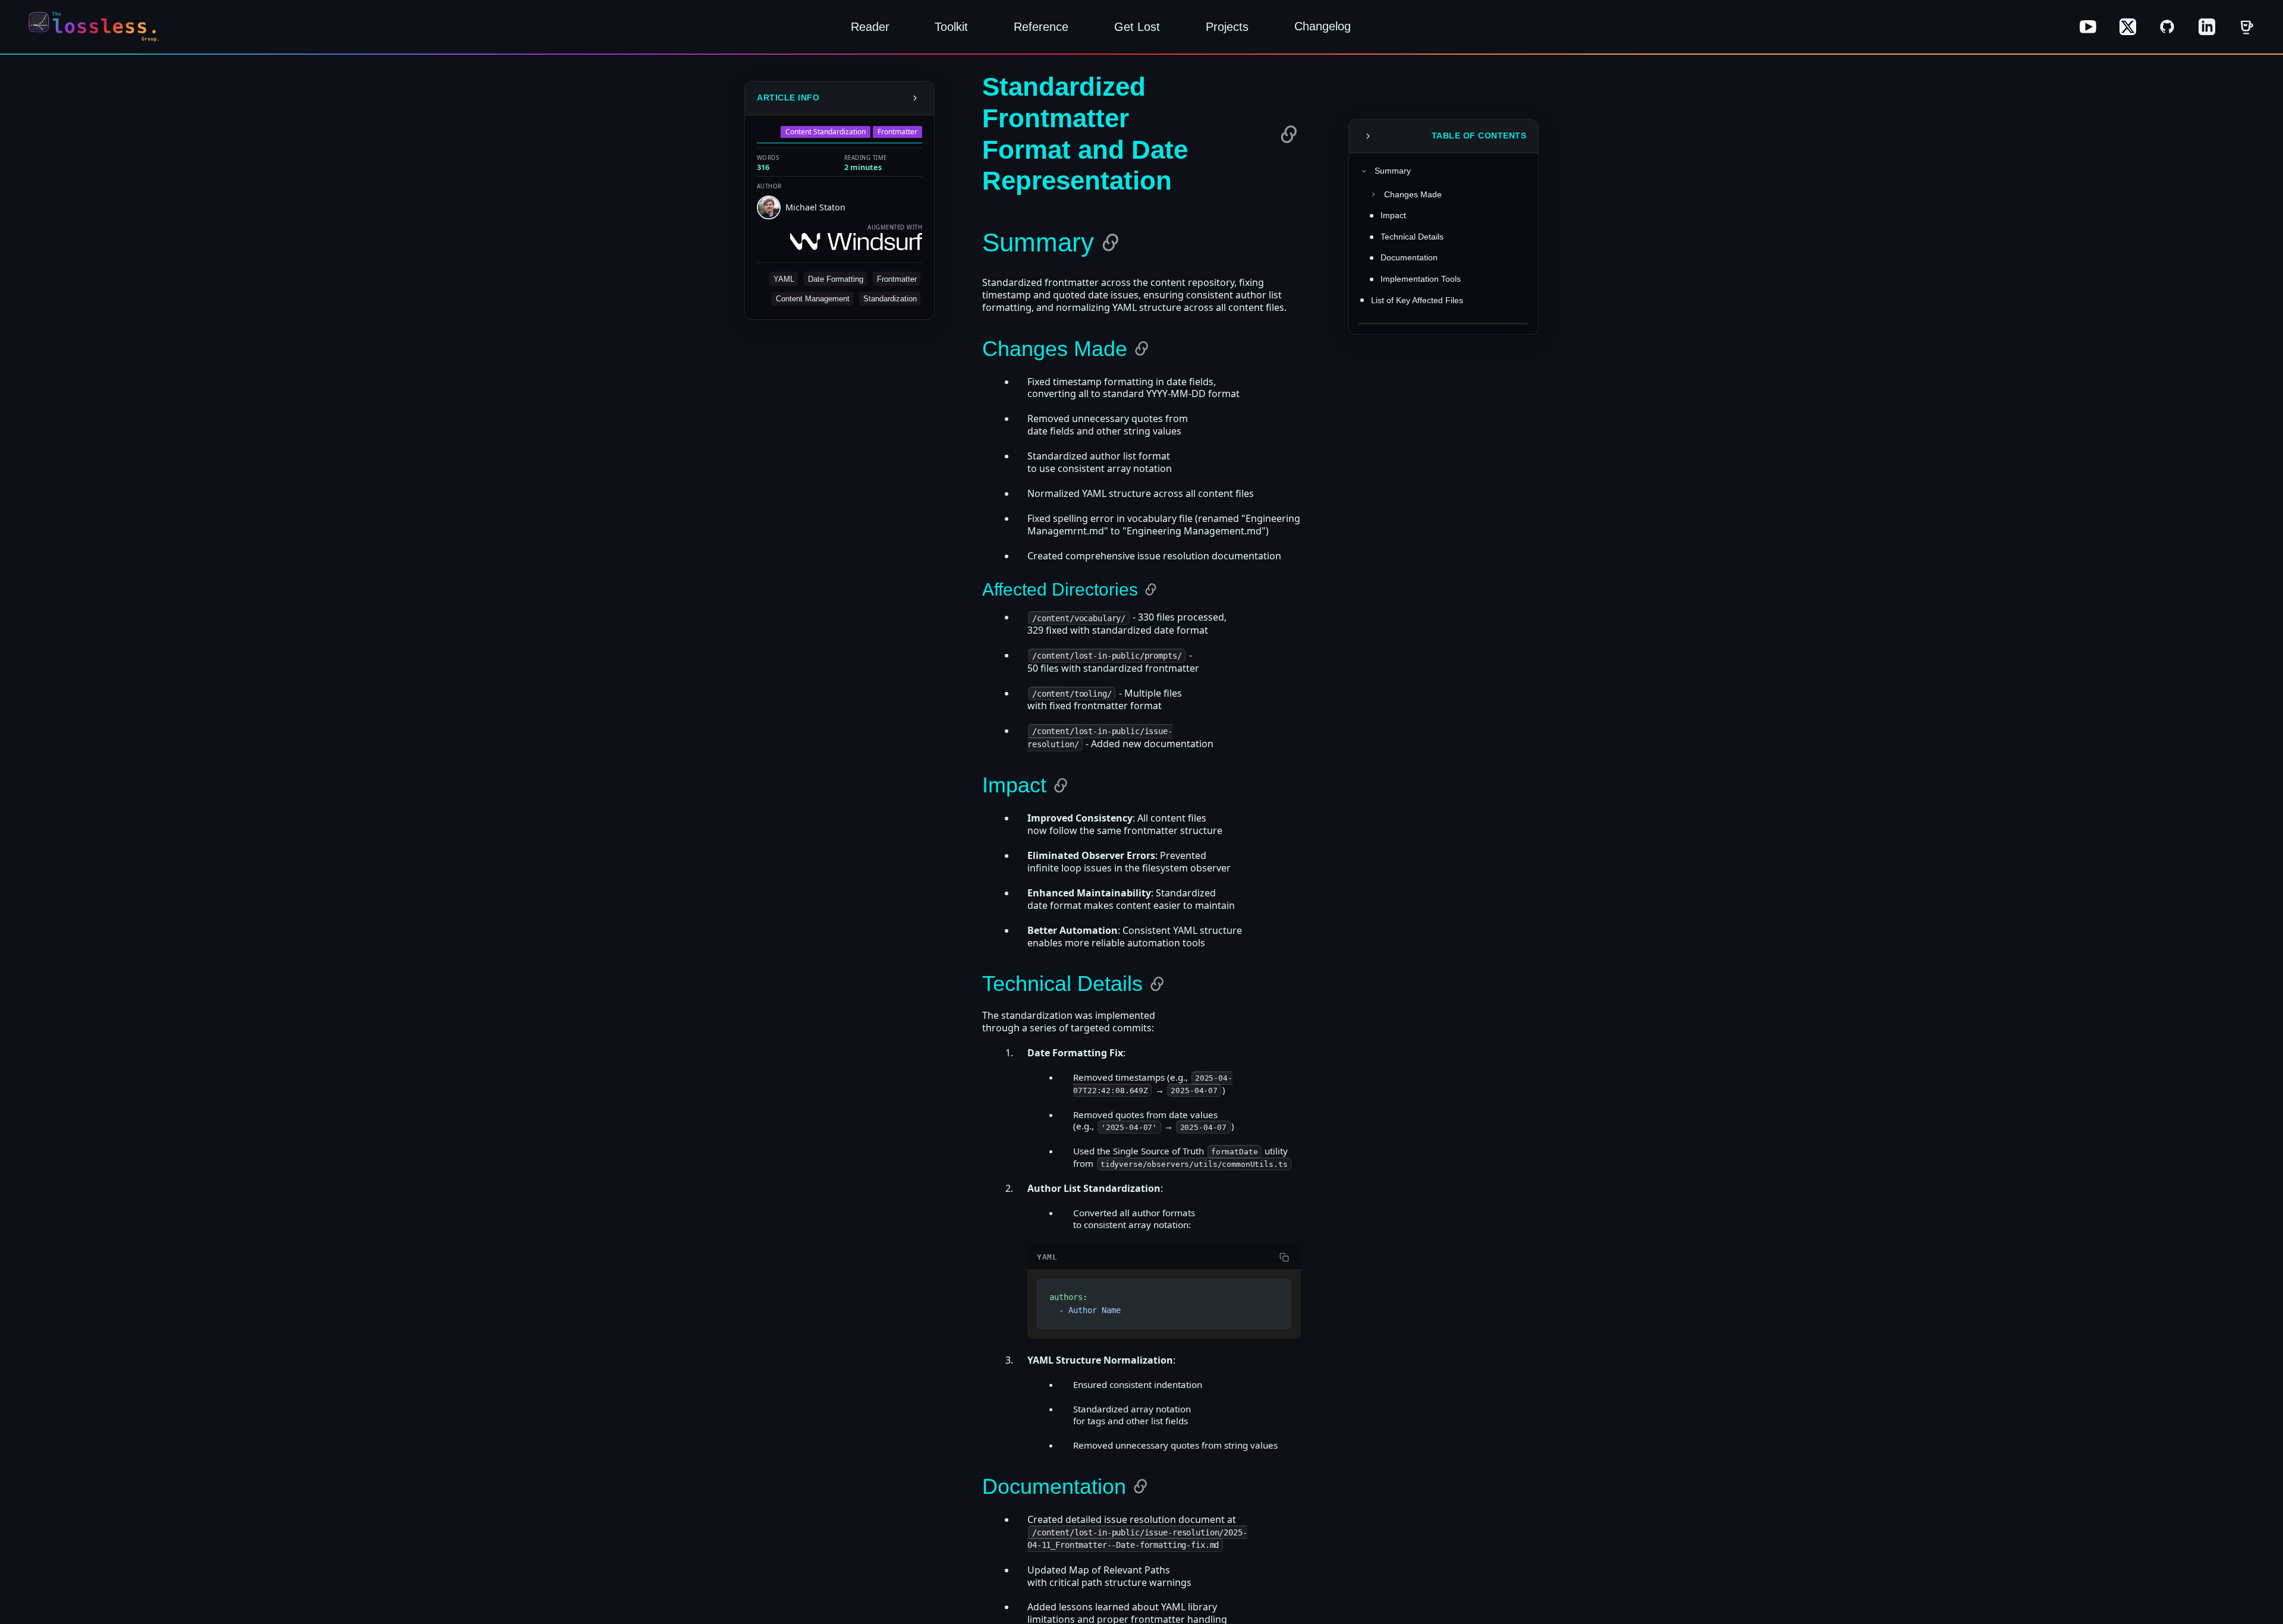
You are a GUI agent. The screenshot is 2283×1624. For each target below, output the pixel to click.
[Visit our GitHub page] (2167, 27)
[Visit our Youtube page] (2088, 27)
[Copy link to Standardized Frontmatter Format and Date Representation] (1289, 134)
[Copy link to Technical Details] (1157, 984)
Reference (1041, 27)
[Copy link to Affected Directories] (1151, 589)
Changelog (1323, 26)
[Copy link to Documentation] (1140, 1486)
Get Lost (1137, 27)
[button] (784, 278)
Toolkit (951, 27)
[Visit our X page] (2128, 27)
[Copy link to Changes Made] (1141, 348)
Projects (1227, 27)
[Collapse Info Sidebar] (915, 98)
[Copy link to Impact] (1061, 785)
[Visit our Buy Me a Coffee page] (2246, 27)
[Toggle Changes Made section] (1373, 194)
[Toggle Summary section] (1364, 171)
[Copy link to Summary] (1111, 243)
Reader (870, 27)
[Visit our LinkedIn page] (2207, 27)
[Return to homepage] (98, 27)
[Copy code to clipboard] (1284, 1257)
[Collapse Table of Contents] (1368, 136)
